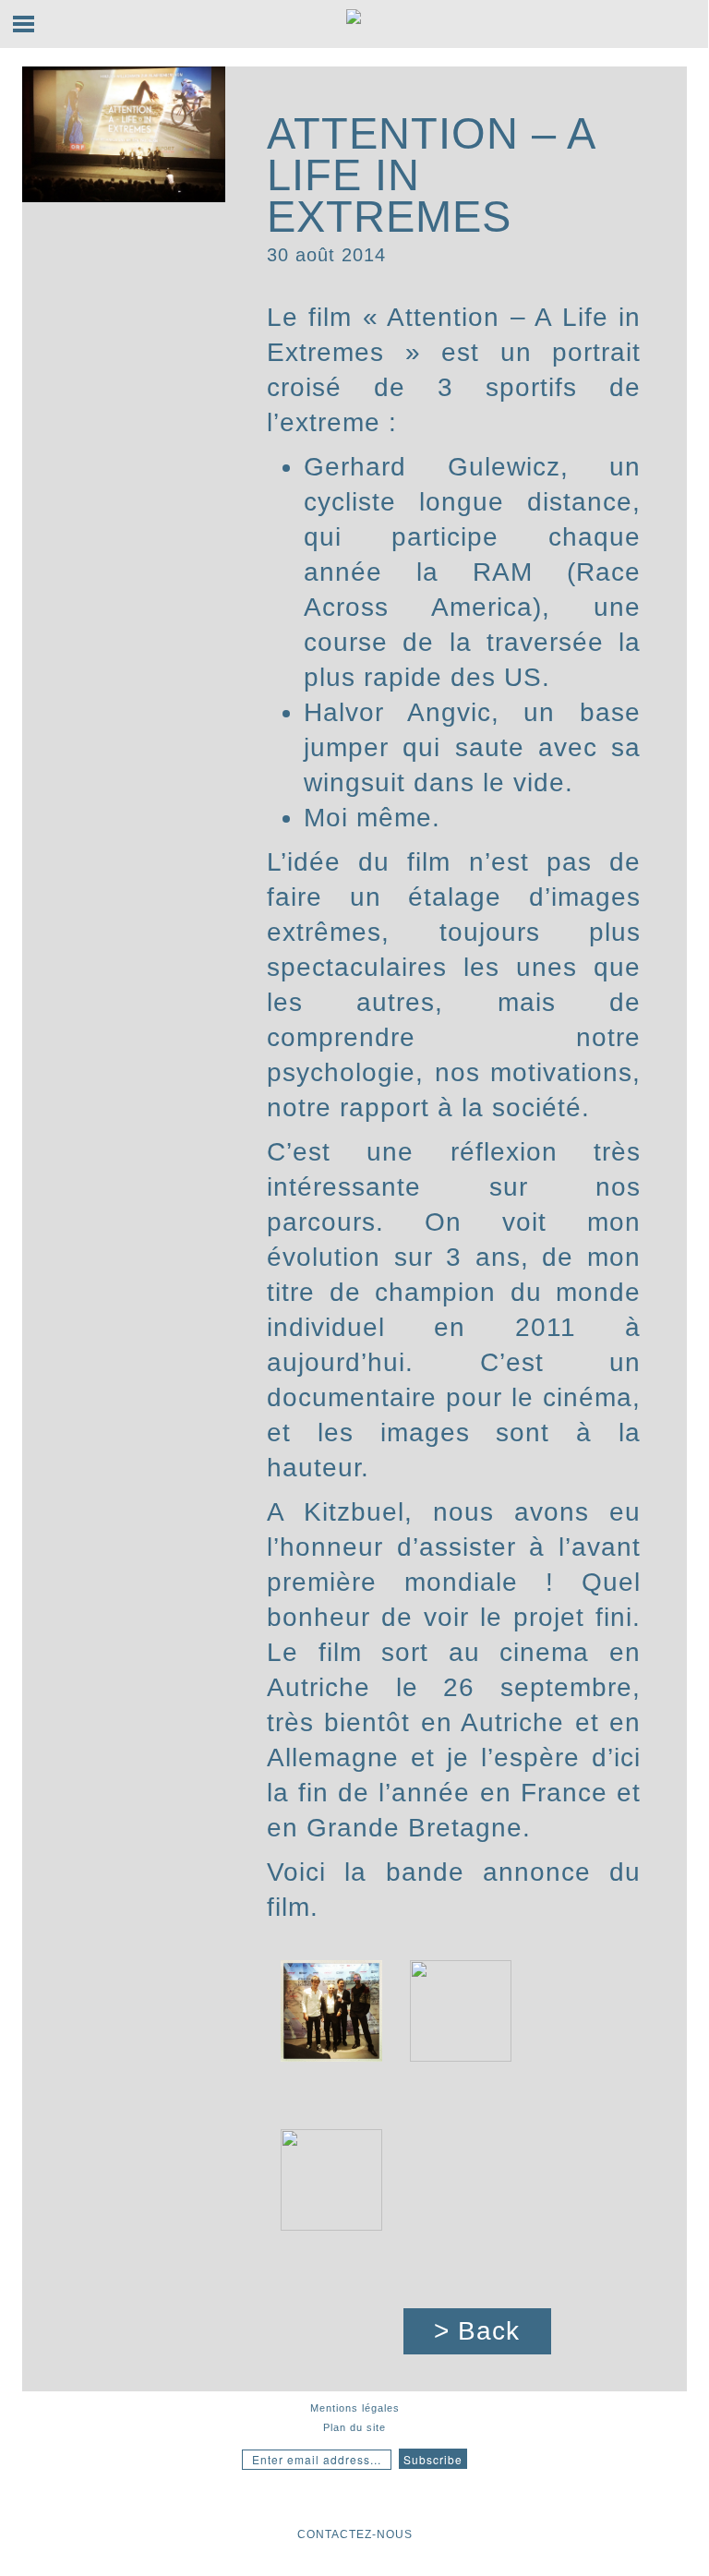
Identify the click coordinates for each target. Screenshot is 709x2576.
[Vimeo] (426, 2501)
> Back (477, 2331)
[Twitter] (388, 2501)
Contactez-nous (355, 2534)
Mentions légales (355, 2408)
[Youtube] (317, 2501)
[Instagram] (283, 2501)
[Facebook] (350, 2501)
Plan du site (354, 2427)
